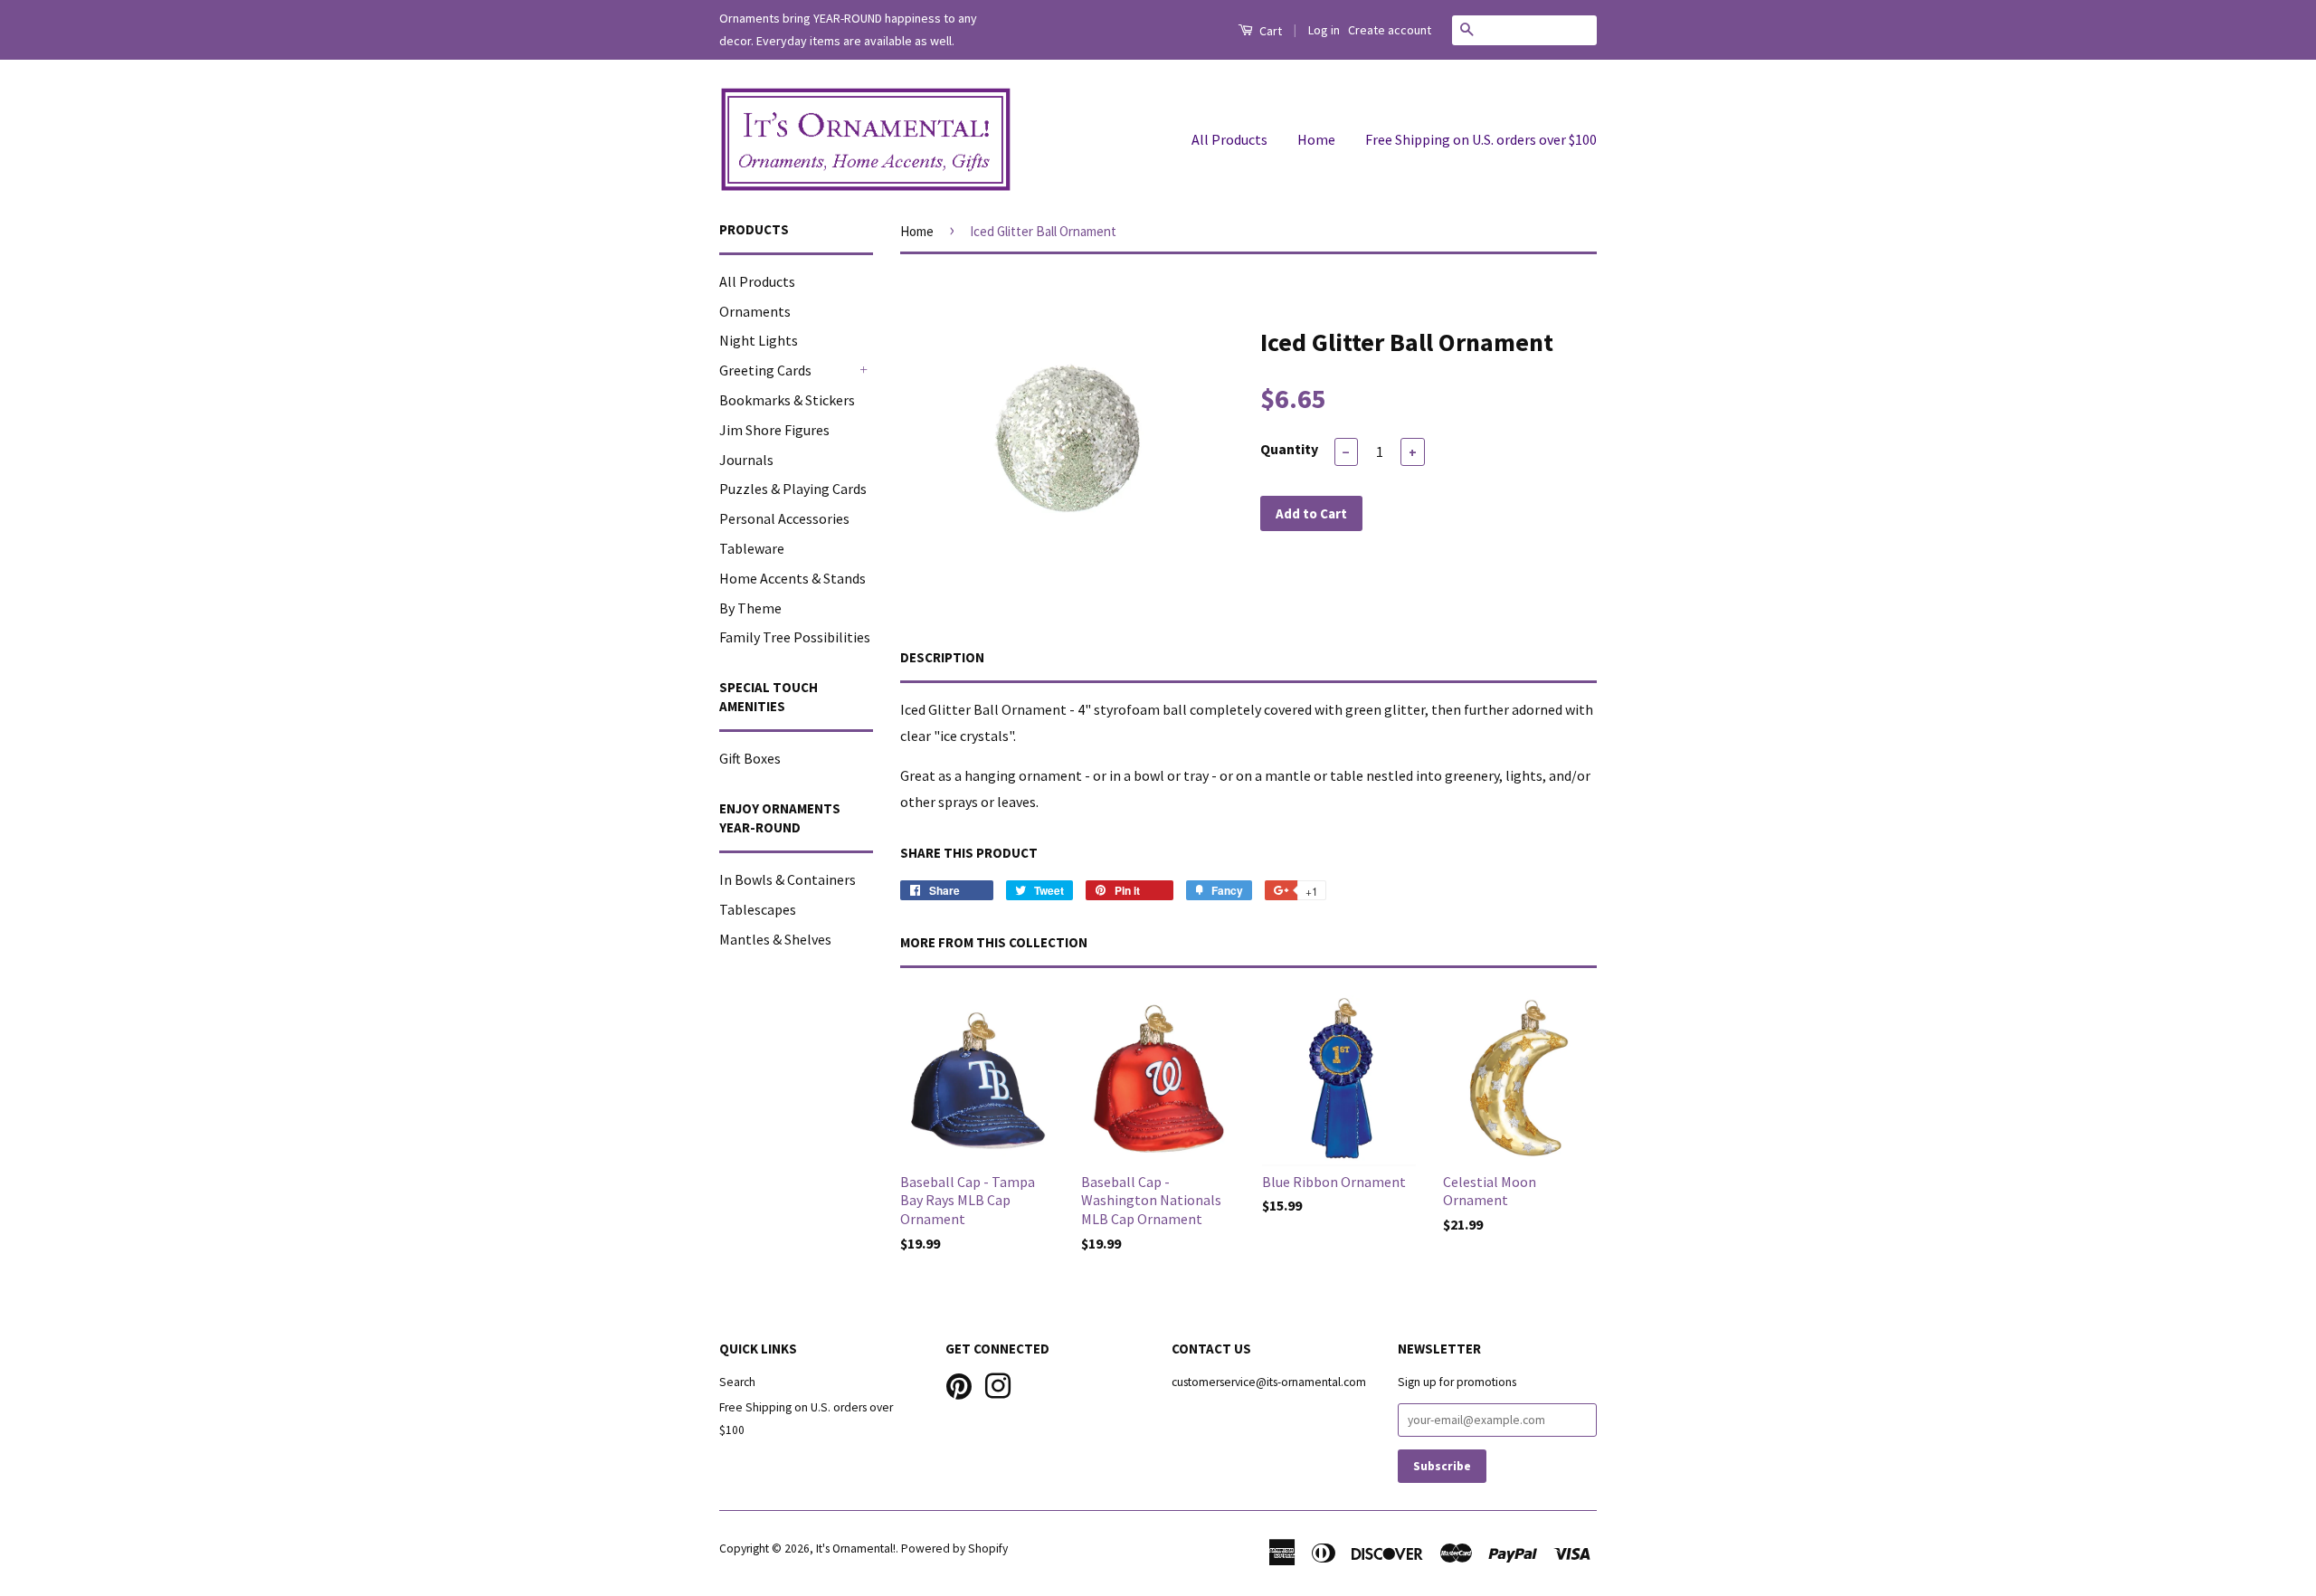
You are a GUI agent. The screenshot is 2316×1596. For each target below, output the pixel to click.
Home (1316, 139)
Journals (746, 460)
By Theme (750, 608)
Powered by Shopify (954, 1548)
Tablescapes (758, 909)
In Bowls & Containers (788, 879)
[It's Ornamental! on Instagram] (998, 1385)
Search (737, 1382)
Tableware (752, 548)
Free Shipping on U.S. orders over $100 (1481, 139)
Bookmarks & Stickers (787, 400)
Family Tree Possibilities (795, 637)
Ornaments (755, 311)
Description (942, 657)
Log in (1324, 30)
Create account (1390, 30)
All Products (1229, 139)
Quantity (1289, 449)
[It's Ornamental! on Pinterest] (959, 1385)
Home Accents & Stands (793, 578)
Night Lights (759, 340)
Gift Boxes (750, 758)
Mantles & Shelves (775, 939)
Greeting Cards (765, 370)
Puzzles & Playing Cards (793, 489)
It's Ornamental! (856, 1548)
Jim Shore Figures (774, 430)
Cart (1269, 31)
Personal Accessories (784, 518)
